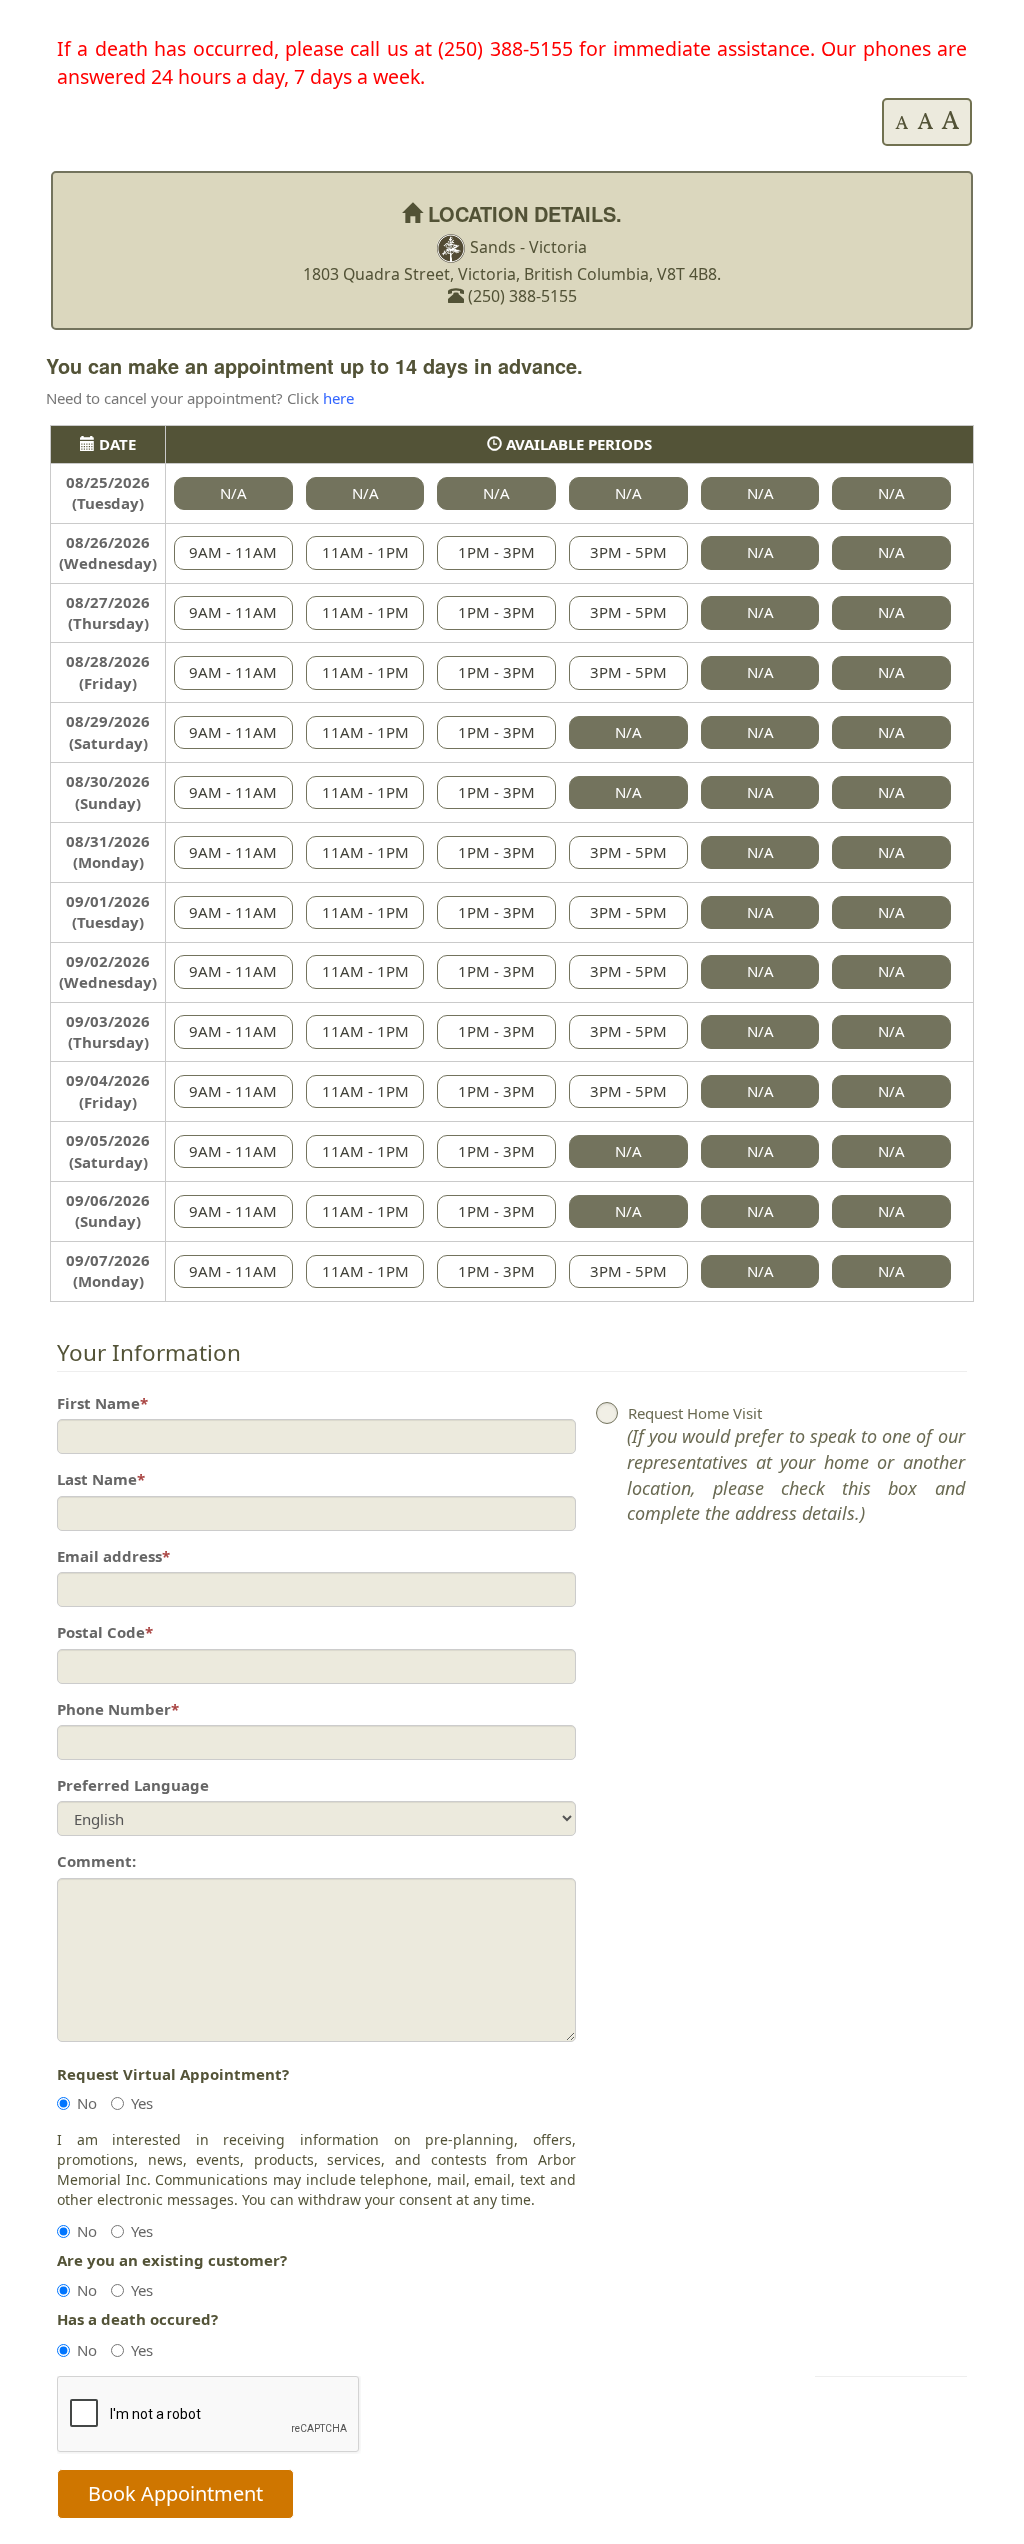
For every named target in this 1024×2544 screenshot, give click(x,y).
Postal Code (105, 1632)
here (338, 398)
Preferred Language (133, 1785)
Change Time (928, 2500)
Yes (142, 2103)
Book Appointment (175, 2493)
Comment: (96, 1861)
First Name (102, 1403)
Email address (113, 1556)
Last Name (101, 1479)
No (87, 2103)
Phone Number (118, 1709)
